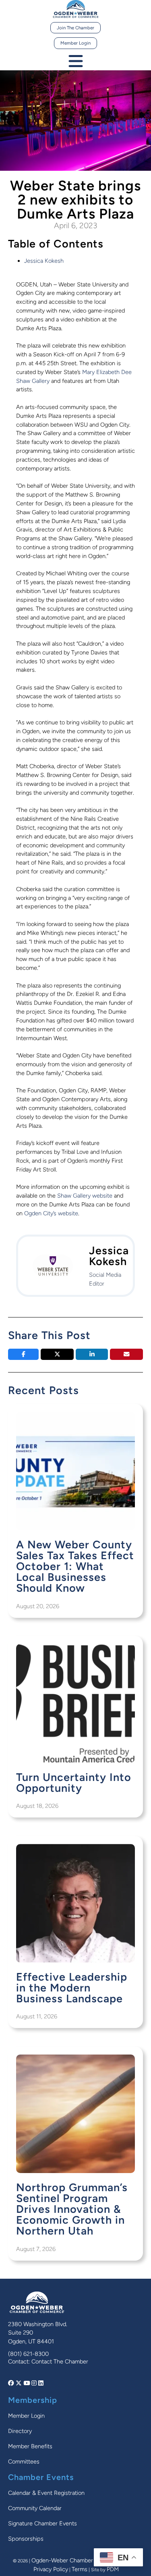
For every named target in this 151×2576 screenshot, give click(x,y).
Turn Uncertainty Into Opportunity (74, 1783)
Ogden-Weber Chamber (62, 2560)
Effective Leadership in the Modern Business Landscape (72, 1988)
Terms (80, 2569)
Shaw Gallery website (85, 1196)
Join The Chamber (75, 28)
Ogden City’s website (51, 1213)
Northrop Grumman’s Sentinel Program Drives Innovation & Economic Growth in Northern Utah (72, 2209)
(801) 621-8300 (28, 2354)
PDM (113, 2569)
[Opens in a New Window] (12, 2383)
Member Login (75, 43)
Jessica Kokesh (44, 261)
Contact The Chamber (60, 2361)
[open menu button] (76, 62)
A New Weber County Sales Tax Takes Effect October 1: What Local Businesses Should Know (75, 1566)
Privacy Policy (51, 2569)
